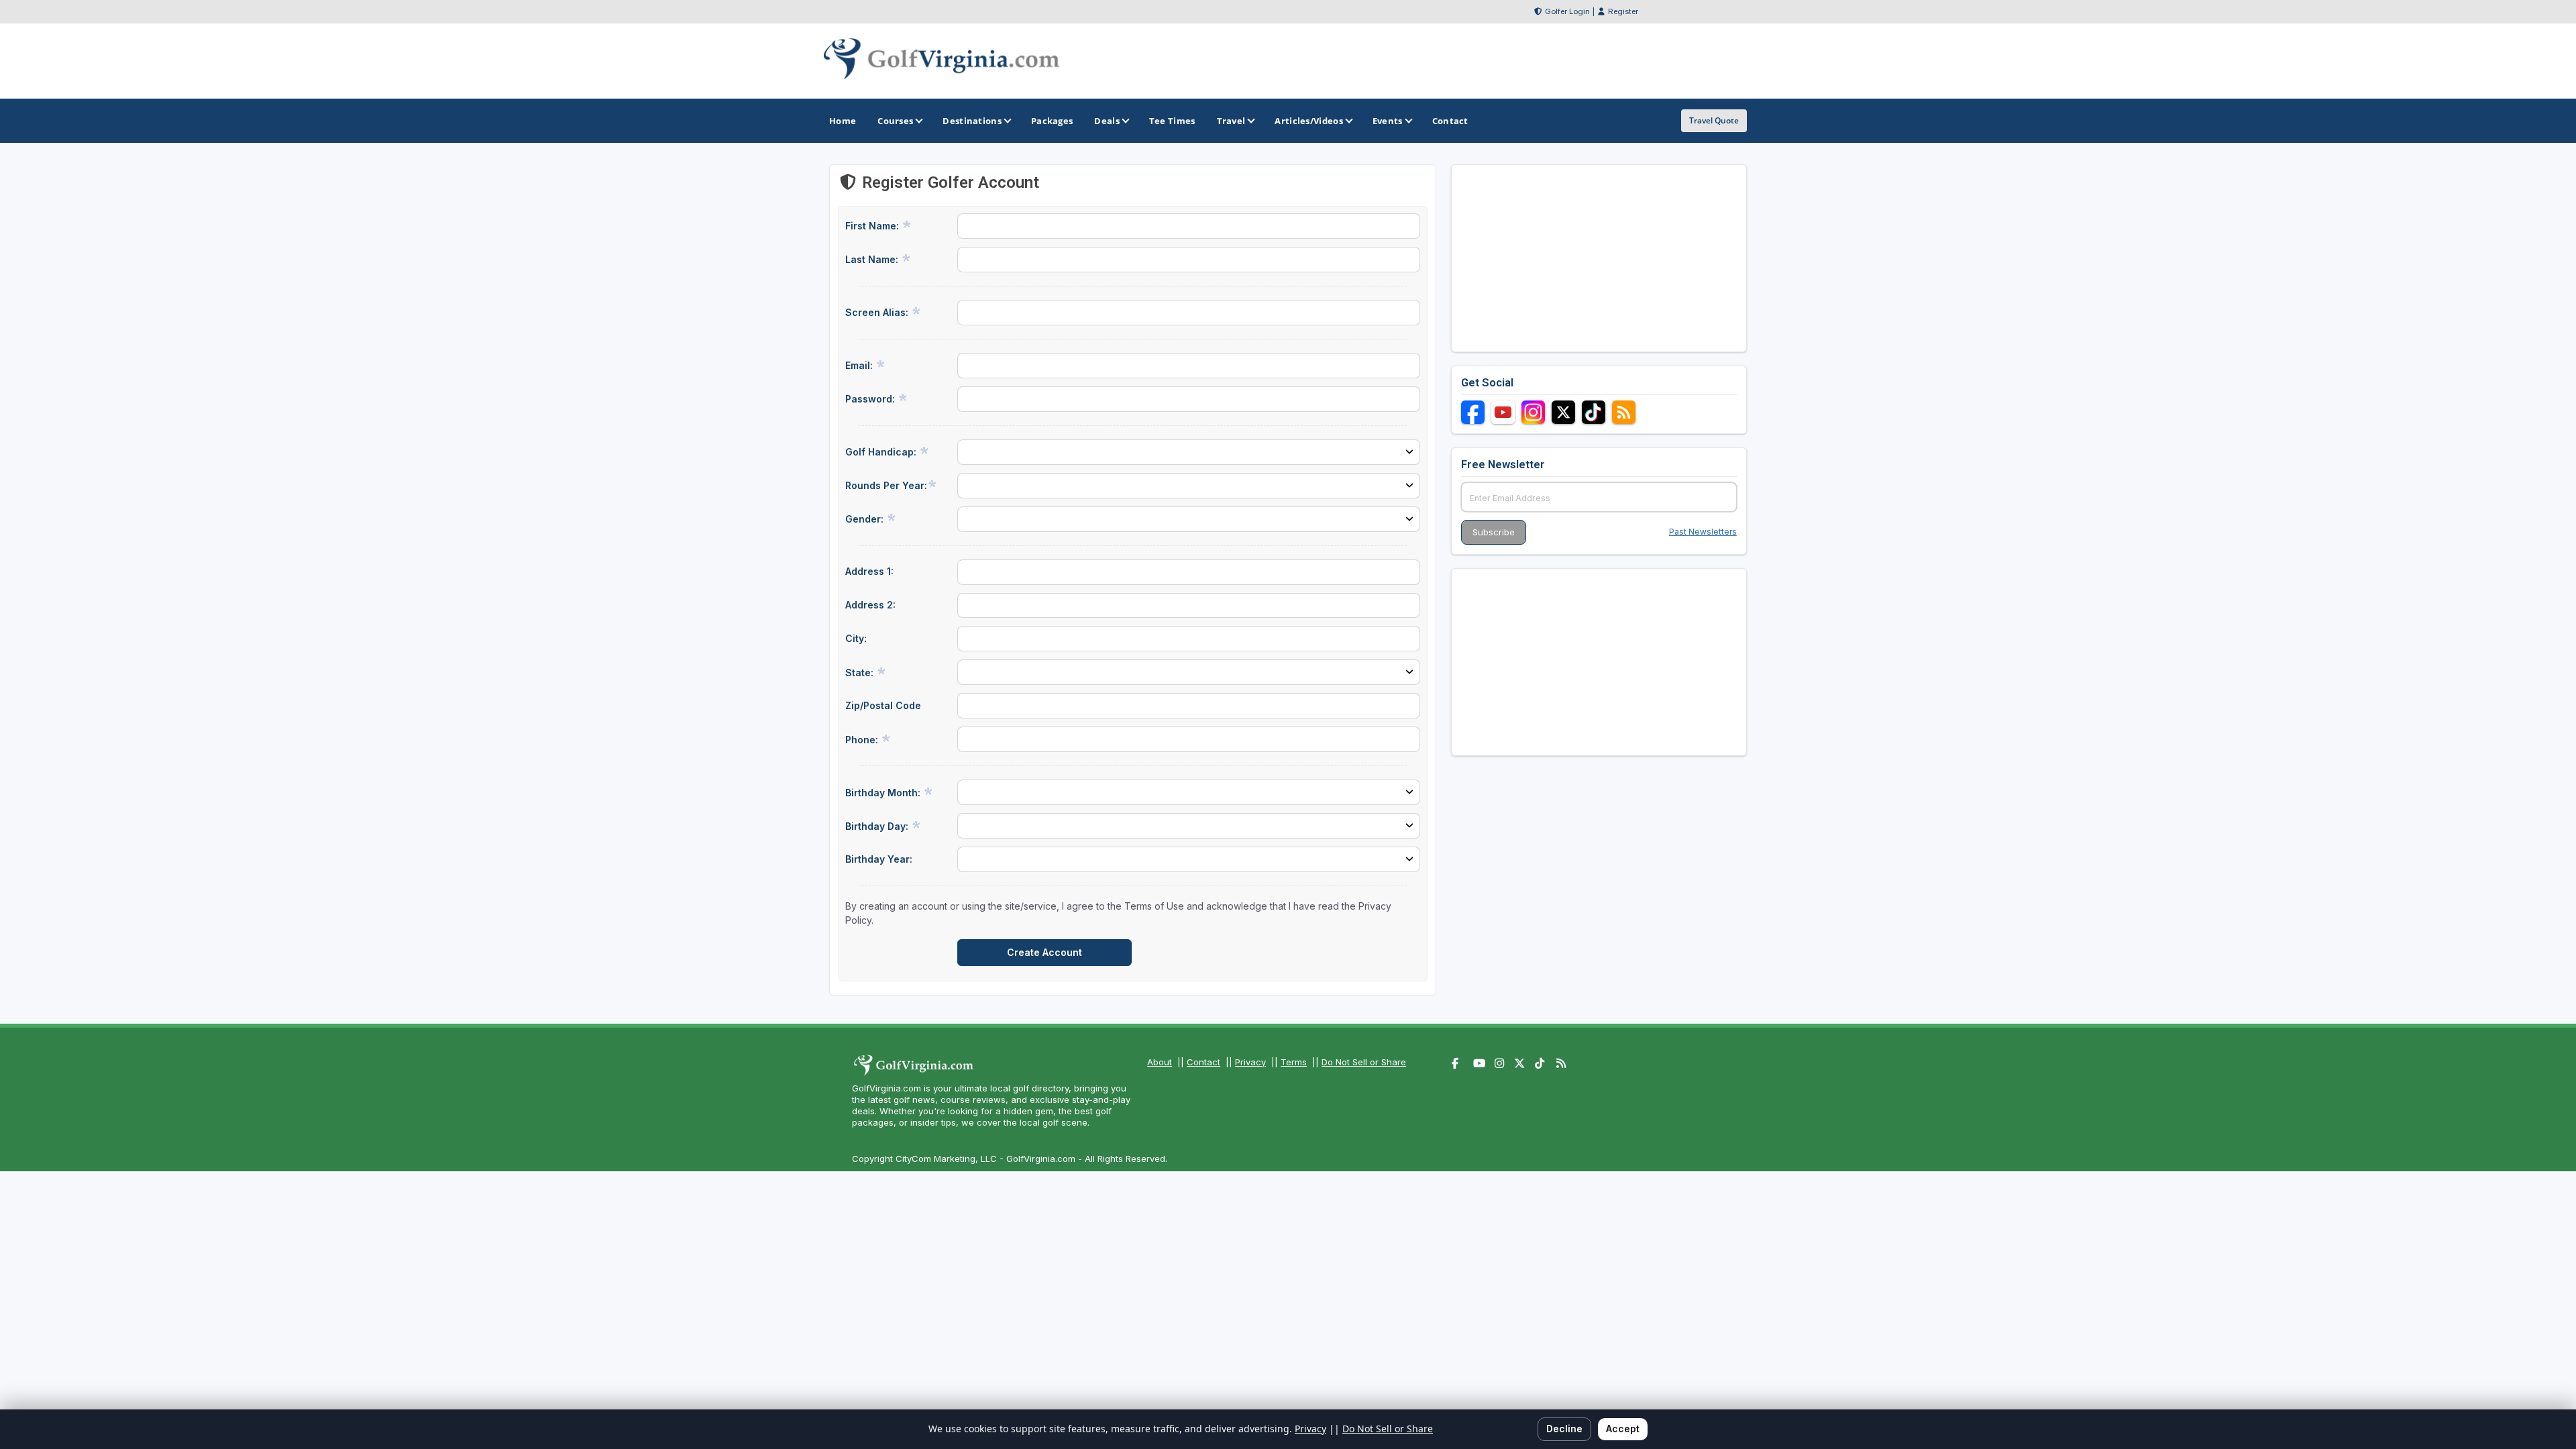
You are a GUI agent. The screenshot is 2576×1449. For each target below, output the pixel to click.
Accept (1623, 1429)
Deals (1107, 121)
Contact (1203, 1062)
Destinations (972, 121)
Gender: (866, 519)
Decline (1564, 1429)
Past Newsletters (1703, 532)
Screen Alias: (878, 312)
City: (856, 638)
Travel (1231, 121)
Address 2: (870, 605)
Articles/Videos (1309, 121)
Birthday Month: (884, 793)
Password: (871, 399)
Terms (1294, 1062)
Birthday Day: (878, 826)
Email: (860, 365)
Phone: (863, 740)
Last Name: (873, 259)
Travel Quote (1714, 120)
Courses (895, 121)
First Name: (873, 226)
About (1160, 1062)
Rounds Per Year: (886, 485)
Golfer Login (1567, 11)
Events (1388, 121)
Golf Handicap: (882, 452)
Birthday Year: (879, 859)
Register (1623, 11)
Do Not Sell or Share (1364, 1062)
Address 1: (869, 571)
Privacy (1250, 1062)
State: (861, 673)
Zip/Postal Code (883, 705)
